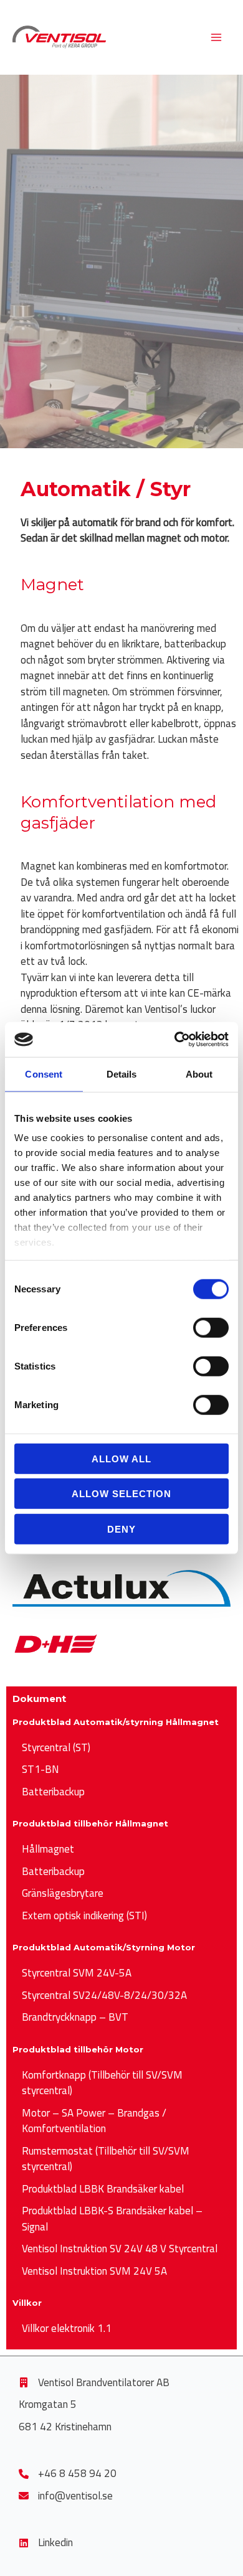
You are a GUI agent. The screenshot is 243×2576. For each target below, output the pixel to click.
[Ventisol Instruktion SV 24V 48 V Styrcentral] (115, 2249)
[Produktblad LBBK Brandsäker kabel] (98, 2189)
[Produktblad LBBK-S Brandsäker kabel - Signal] (121, 2219)
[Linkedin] (46, 2543)
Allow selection (121, 1494)
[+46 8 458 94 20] (68, 2474)
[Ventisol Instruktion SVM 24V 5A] (90, 2272)
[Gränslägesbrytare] (58, 1894)
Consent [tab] (44, 1074)
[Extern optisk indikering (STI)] (80, 1916)
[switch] (211, 1327)
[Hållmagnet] (43, 1850)
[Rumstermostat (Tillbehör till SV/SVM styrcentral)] (121, 2159)
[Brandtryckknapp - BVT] (70, 2018)
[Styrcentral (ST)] (51, 1748)
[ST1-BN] (36, 1770)
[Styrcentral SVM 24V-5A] (72, 1973)
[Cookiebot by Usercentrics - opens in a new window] (175, 1040)
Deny (121, 1529)
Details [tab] (122, 1074)
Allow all (121, 1458)
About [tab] (199, 1074)
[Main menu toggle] (217, 37)
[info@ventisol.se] (66, 2496)
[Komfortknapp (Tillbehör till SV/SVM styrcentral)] (121, 2083)
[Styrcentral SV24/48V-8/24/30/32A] (100, 1996)
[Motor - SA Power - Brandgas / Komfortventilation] (121, 2121)
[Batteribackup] (49, 1792)
